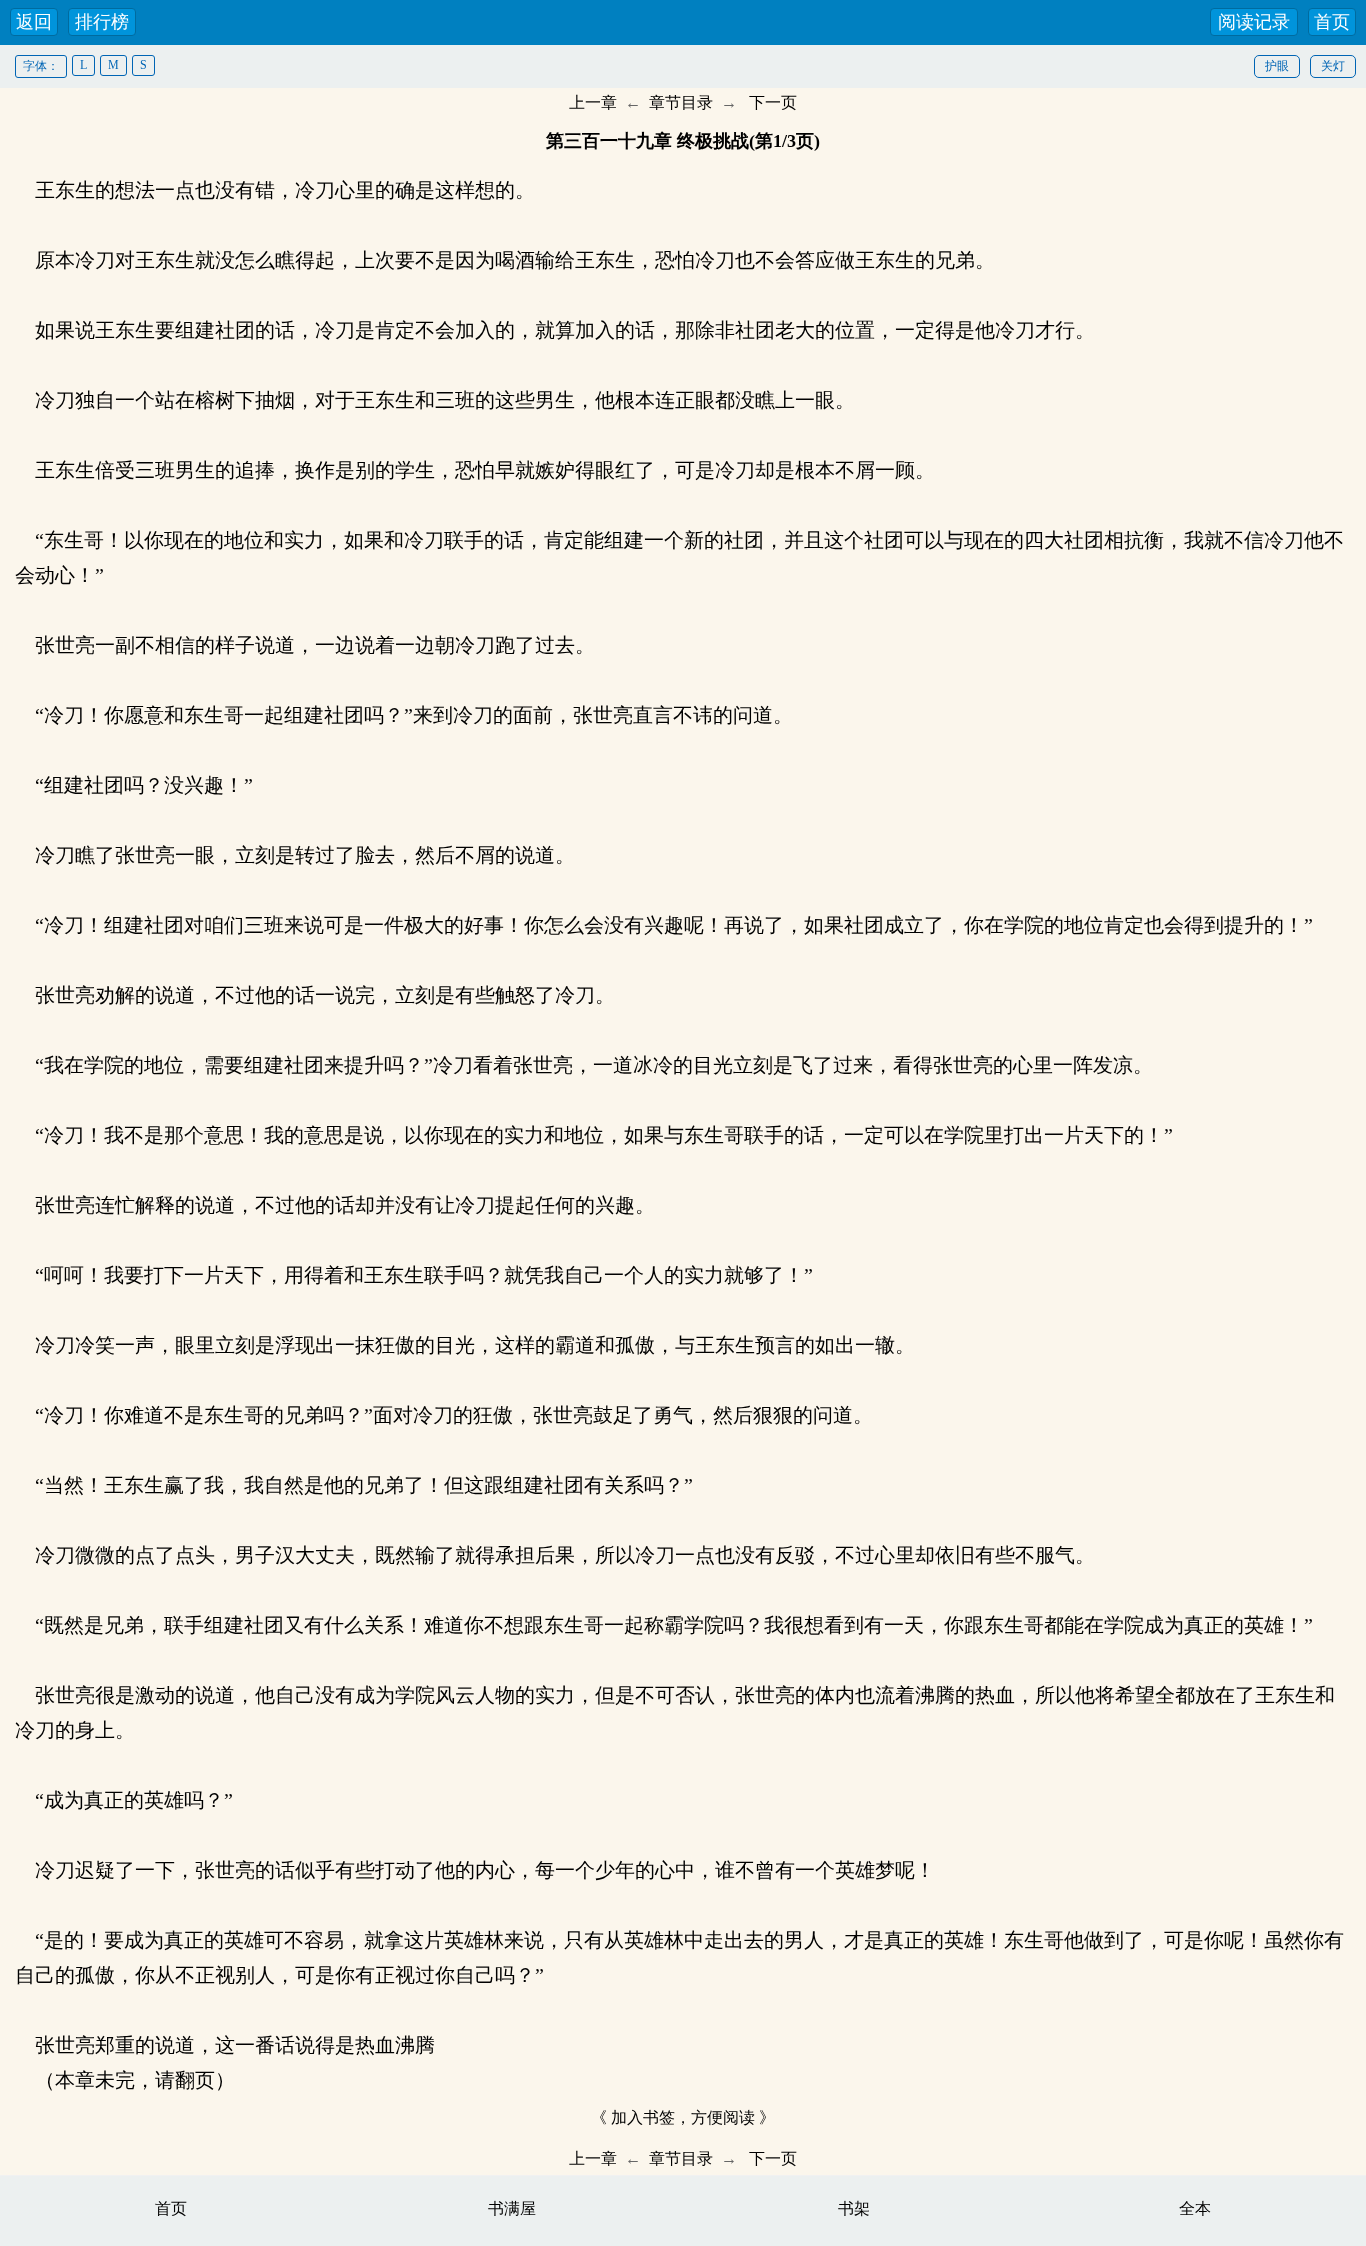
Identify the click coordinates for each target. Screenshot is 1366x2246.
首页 (1332, 22)
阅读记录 (1254, 22)
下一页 (773, 102)
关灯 (1333, 66)
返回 (34, 22)
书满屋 (512, 2208)
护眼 (1277, 66)
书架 (854, 2208)
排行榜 (102, 22)
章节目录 (681, 102)
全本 (1195, 2208)
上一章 (593, 102)
